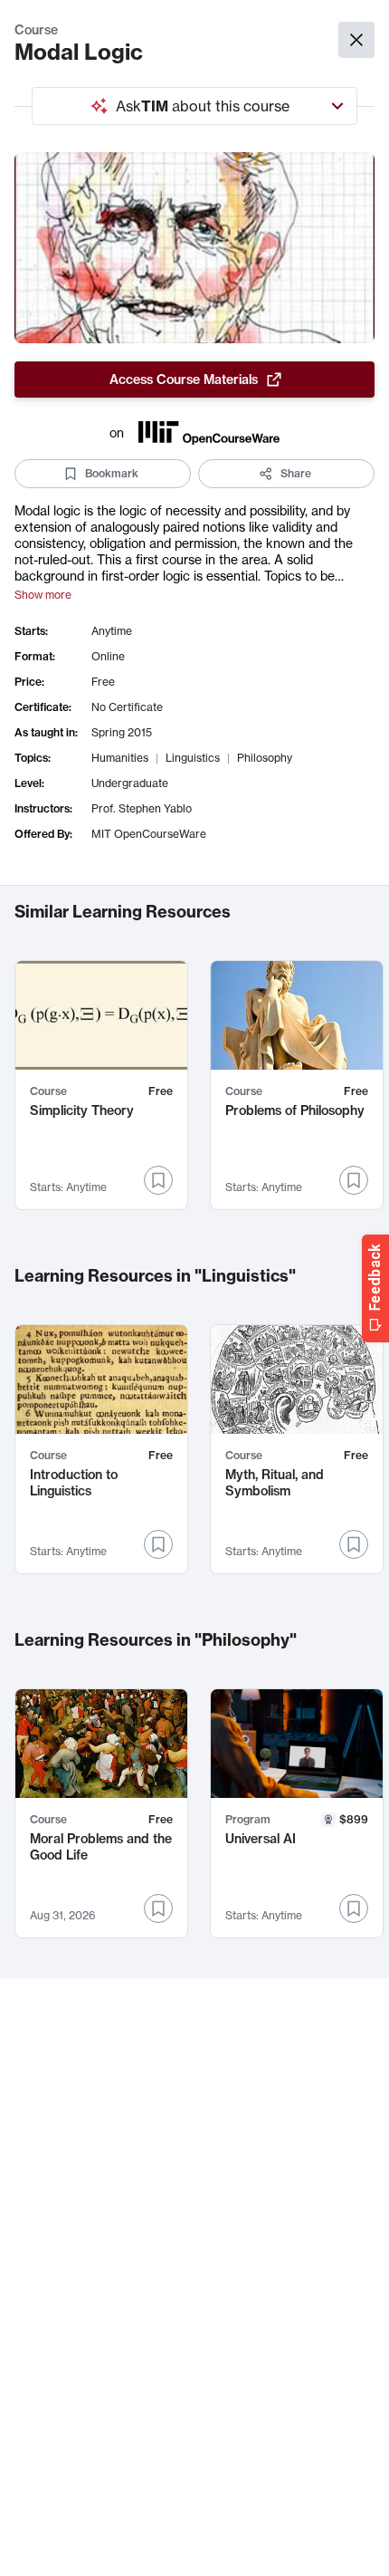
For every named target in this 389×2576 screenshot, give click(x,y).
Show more (43, 595)
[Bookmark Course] (158, 1180)
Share (296, 473)
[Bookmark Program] (354, 1908)
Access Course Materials (184, 380)
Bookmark (112, 473)
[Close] (356, 40)
